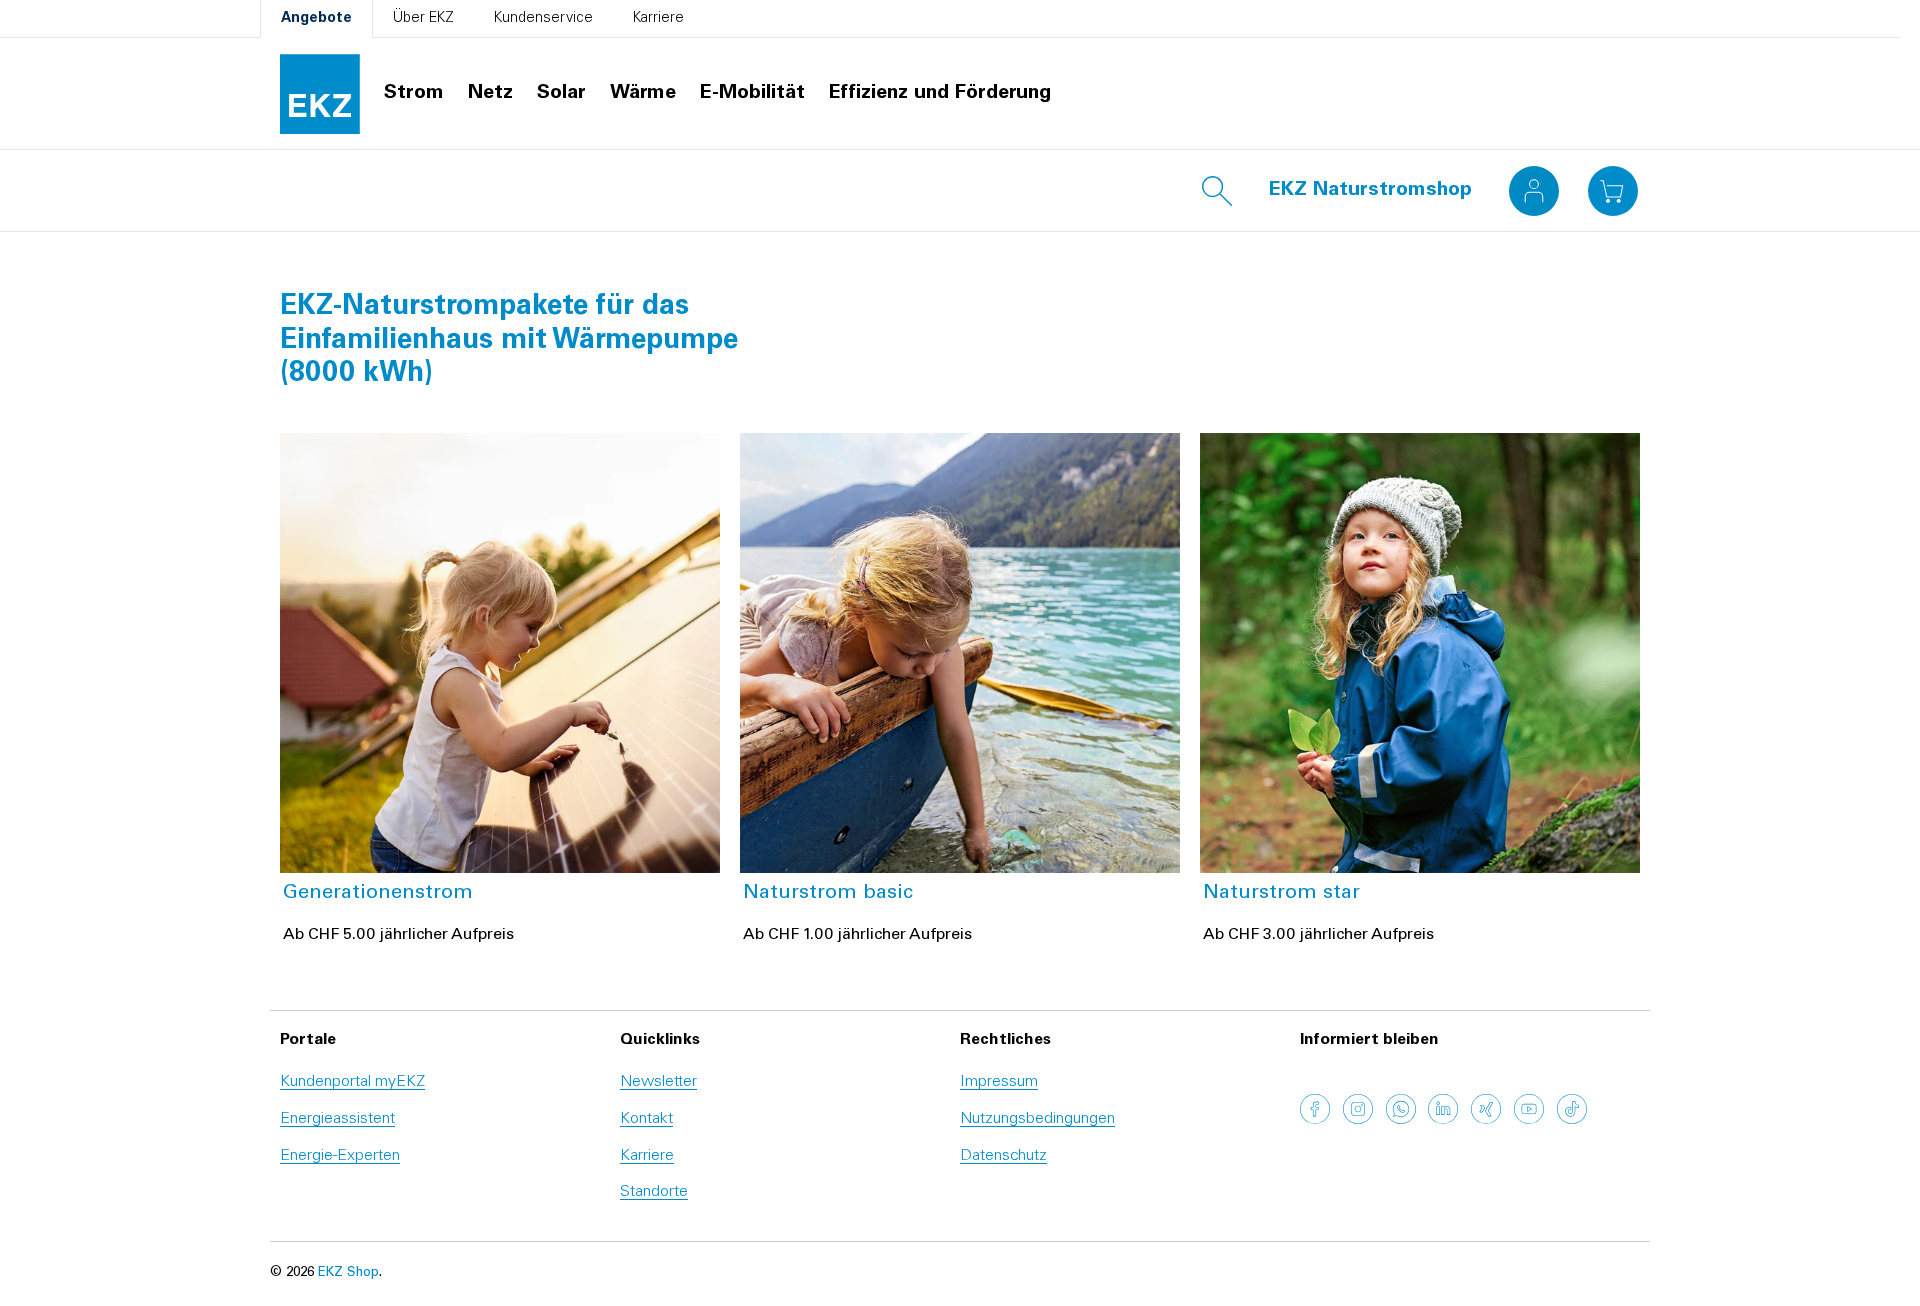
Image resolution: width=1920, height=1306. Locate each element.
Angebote (316, 19)
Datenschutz (1003, 1156)
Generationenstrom (378, 894)
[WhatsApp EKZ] (1401, 1121)
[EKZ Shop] (320, 94)
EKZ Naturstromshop (1370, 191)
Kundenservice (543, 19)
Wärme (643, 94)
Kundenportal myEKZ (352, 1082)
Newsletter (658, 1082)
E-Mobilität (752, 94)
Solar (561, 94)
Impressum (999, 1082)
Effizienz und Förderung (940, 94)
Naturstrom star (1281, 894)
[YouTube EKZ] (1529, 1121)
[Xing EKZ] (1486, 1121)
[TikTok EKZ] (1572, 1121)
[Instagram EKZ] (1358, 1121)
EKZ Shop (348, 1273)
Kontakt (646, 1119)
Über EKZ (423, 19)
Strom (414, 94)
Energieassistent (337, 1119)
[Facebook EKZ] (1315, 1121)
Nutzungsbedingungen (1037, 1119)
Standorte (654, 1192)
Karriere (658, 19)
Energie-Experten (340, 1156)
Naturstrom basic (828, 894)
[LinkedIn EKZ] (1443, 1121)
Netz (490, 94)
